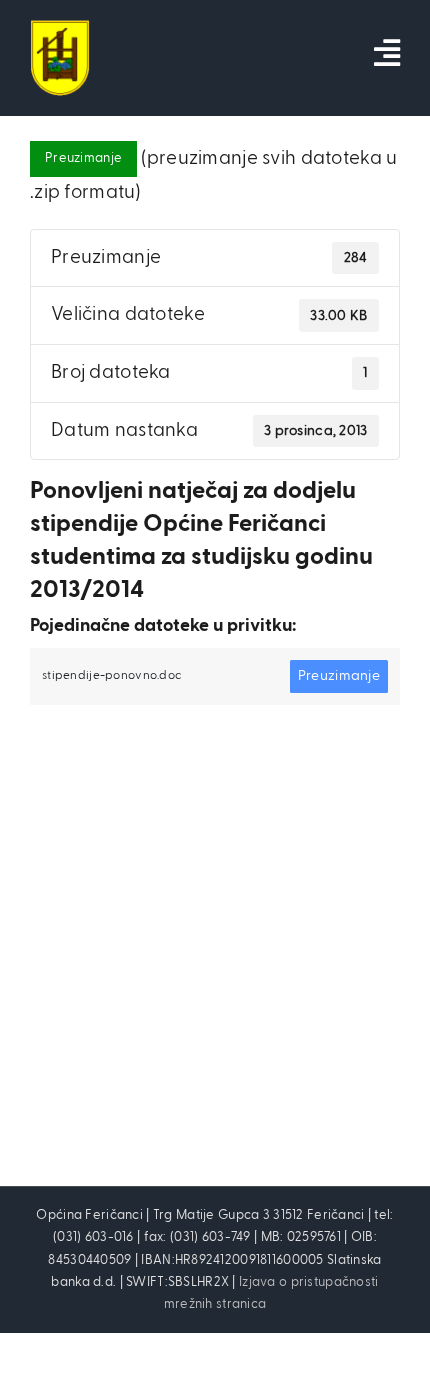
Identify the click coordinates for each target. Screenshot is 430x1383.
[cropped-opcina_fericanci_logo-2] (60, 29)
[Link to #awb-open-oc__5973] (387, 53)
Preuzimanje (83, 158)
